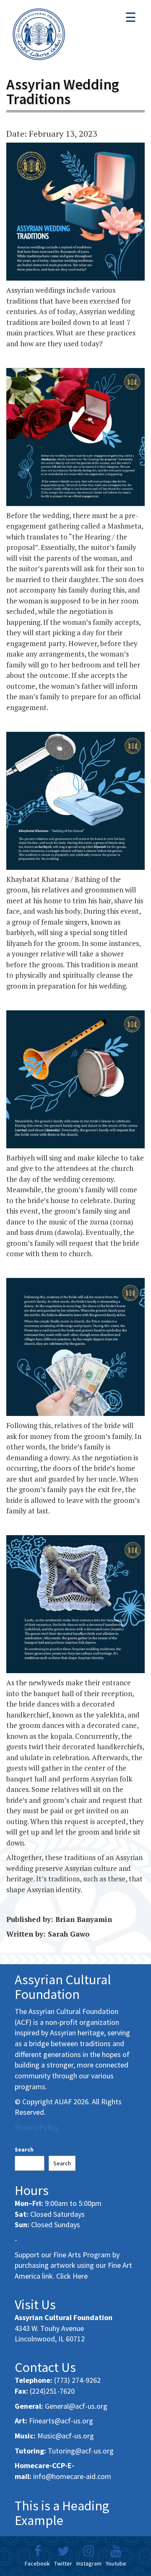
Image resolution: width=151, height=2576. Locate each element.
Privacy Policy (36, 2127)
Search (24, 2149)
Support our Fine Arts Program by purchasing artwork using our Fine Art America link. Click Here (73, 2265)
